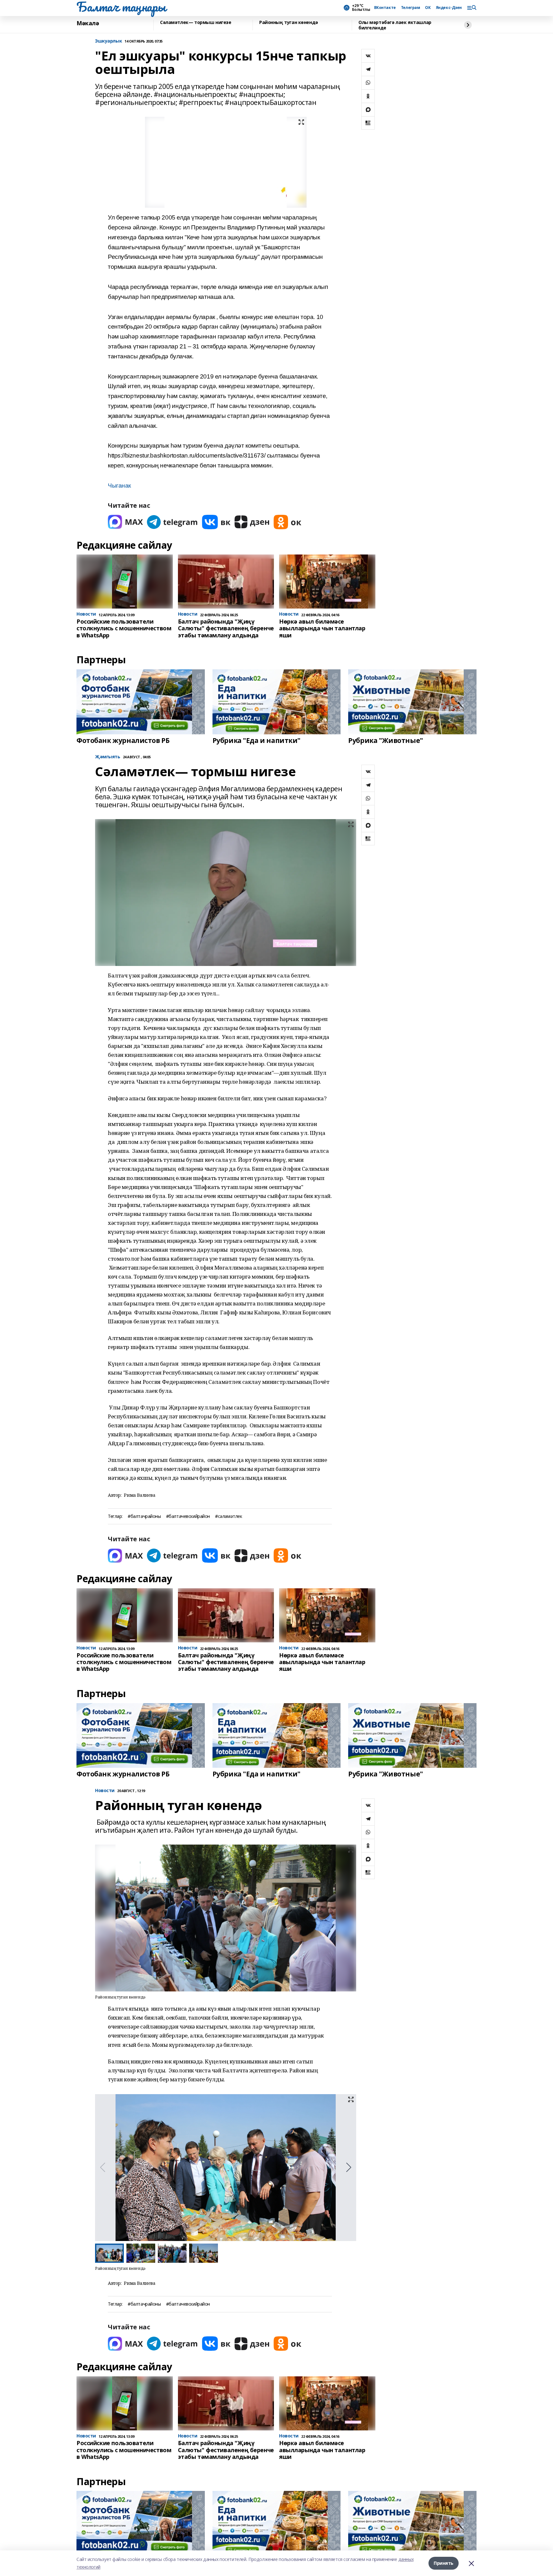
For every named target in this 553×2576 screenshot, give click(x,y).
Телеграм (411, 8)
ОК (428, 8)
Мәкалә (88, 23)
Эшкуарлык (108, 41)
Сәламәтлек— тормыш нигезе (196, 23)
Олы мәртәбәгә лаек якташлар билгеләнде (395, 25)
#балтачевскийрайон (188, 1516)
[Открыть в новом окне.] (125, 522)
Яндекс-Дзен (449, 8)
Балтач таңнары (121, 7)
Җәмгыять (108, 757)
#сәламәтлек (228, 1516)
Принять (444, 2563)
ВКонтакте (385, 8)
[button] (349, 2167)
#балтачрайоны (144, 1516)
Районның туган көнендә (289, 23)
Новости (105, 1791)
